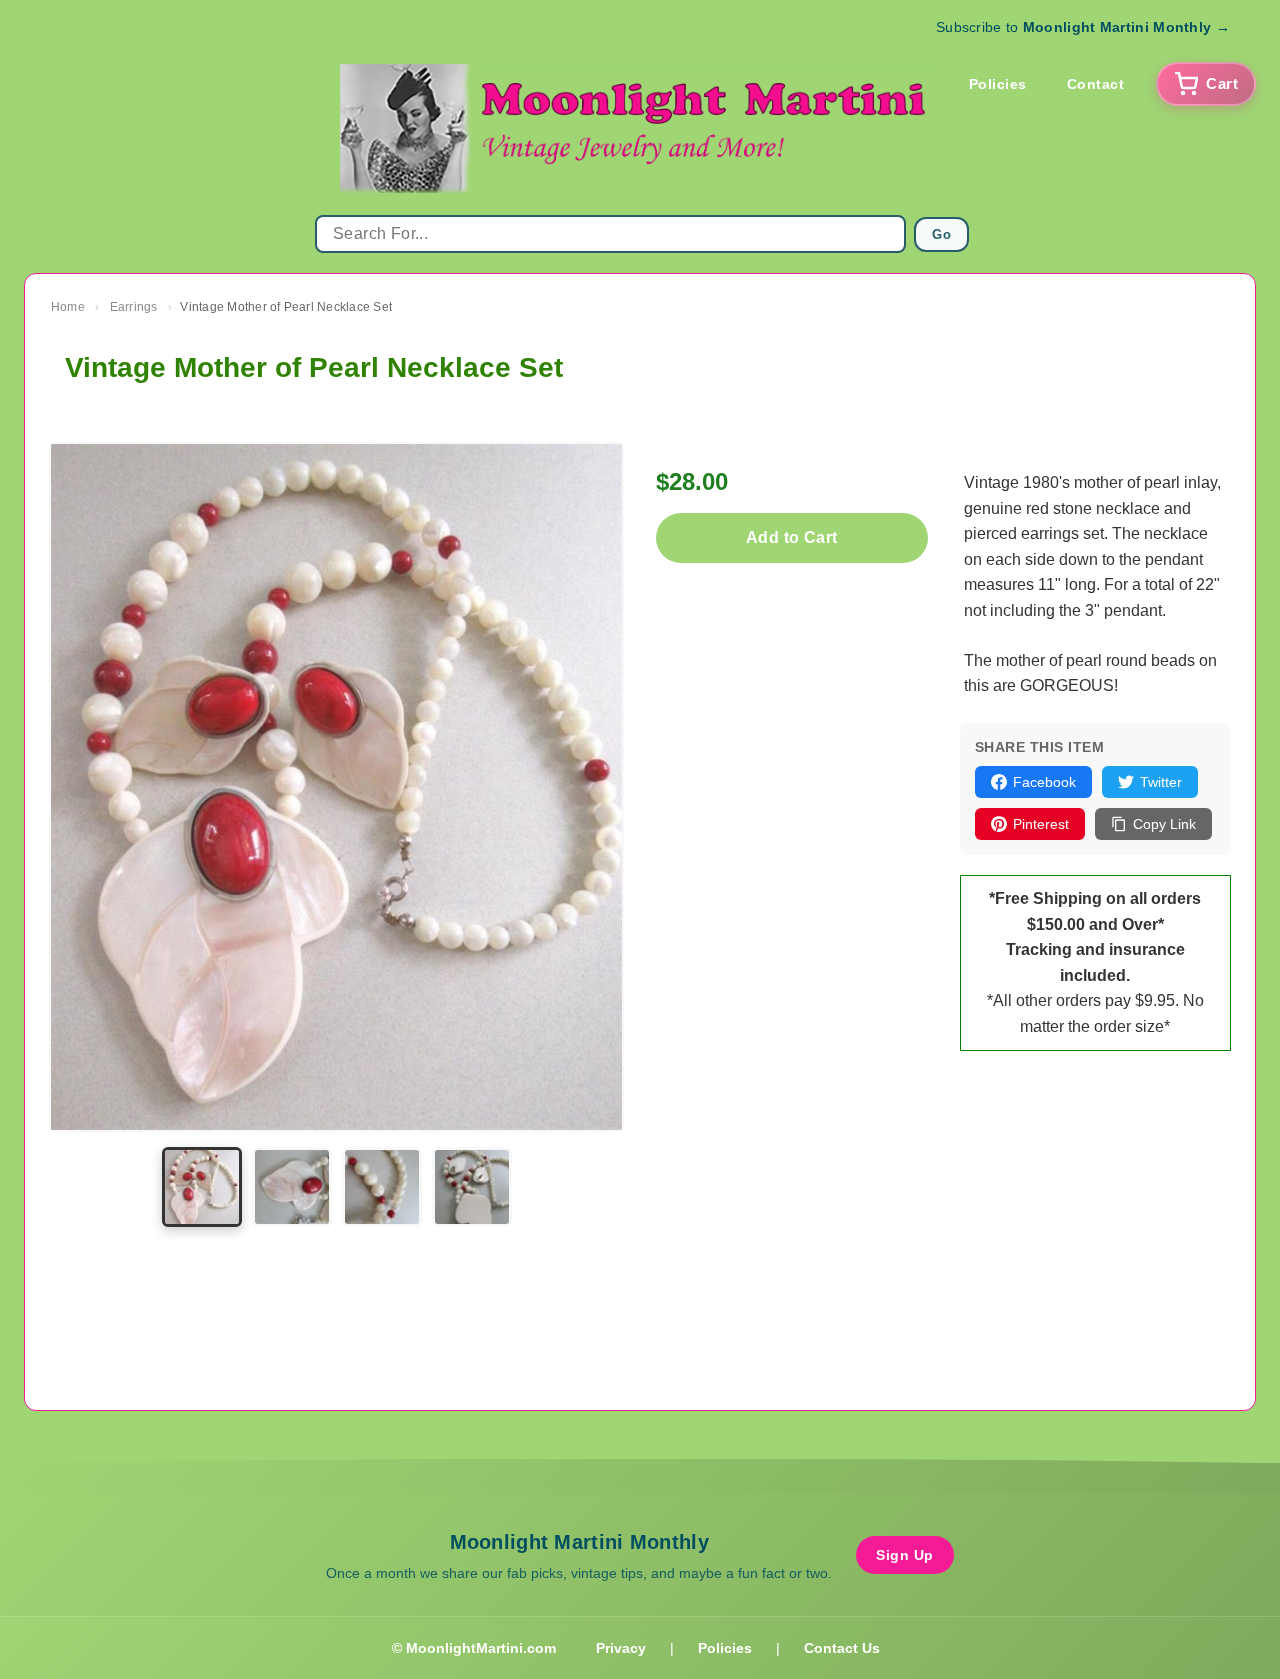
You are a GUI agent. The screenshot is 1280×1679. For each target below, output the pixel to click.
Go (941, 234)
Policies (998, 84)
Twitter (1161, 782)
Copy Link (1164, 824)
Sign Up (905, 1555)
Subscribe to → (1083, 27)
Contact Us (842, 1648)
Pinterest (1041, 824)
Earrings (134, 307)
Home (68, 307)
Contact (1096, 84)
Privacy (621, 1648)
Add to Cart (791, 537)
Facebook (1044, 782)
